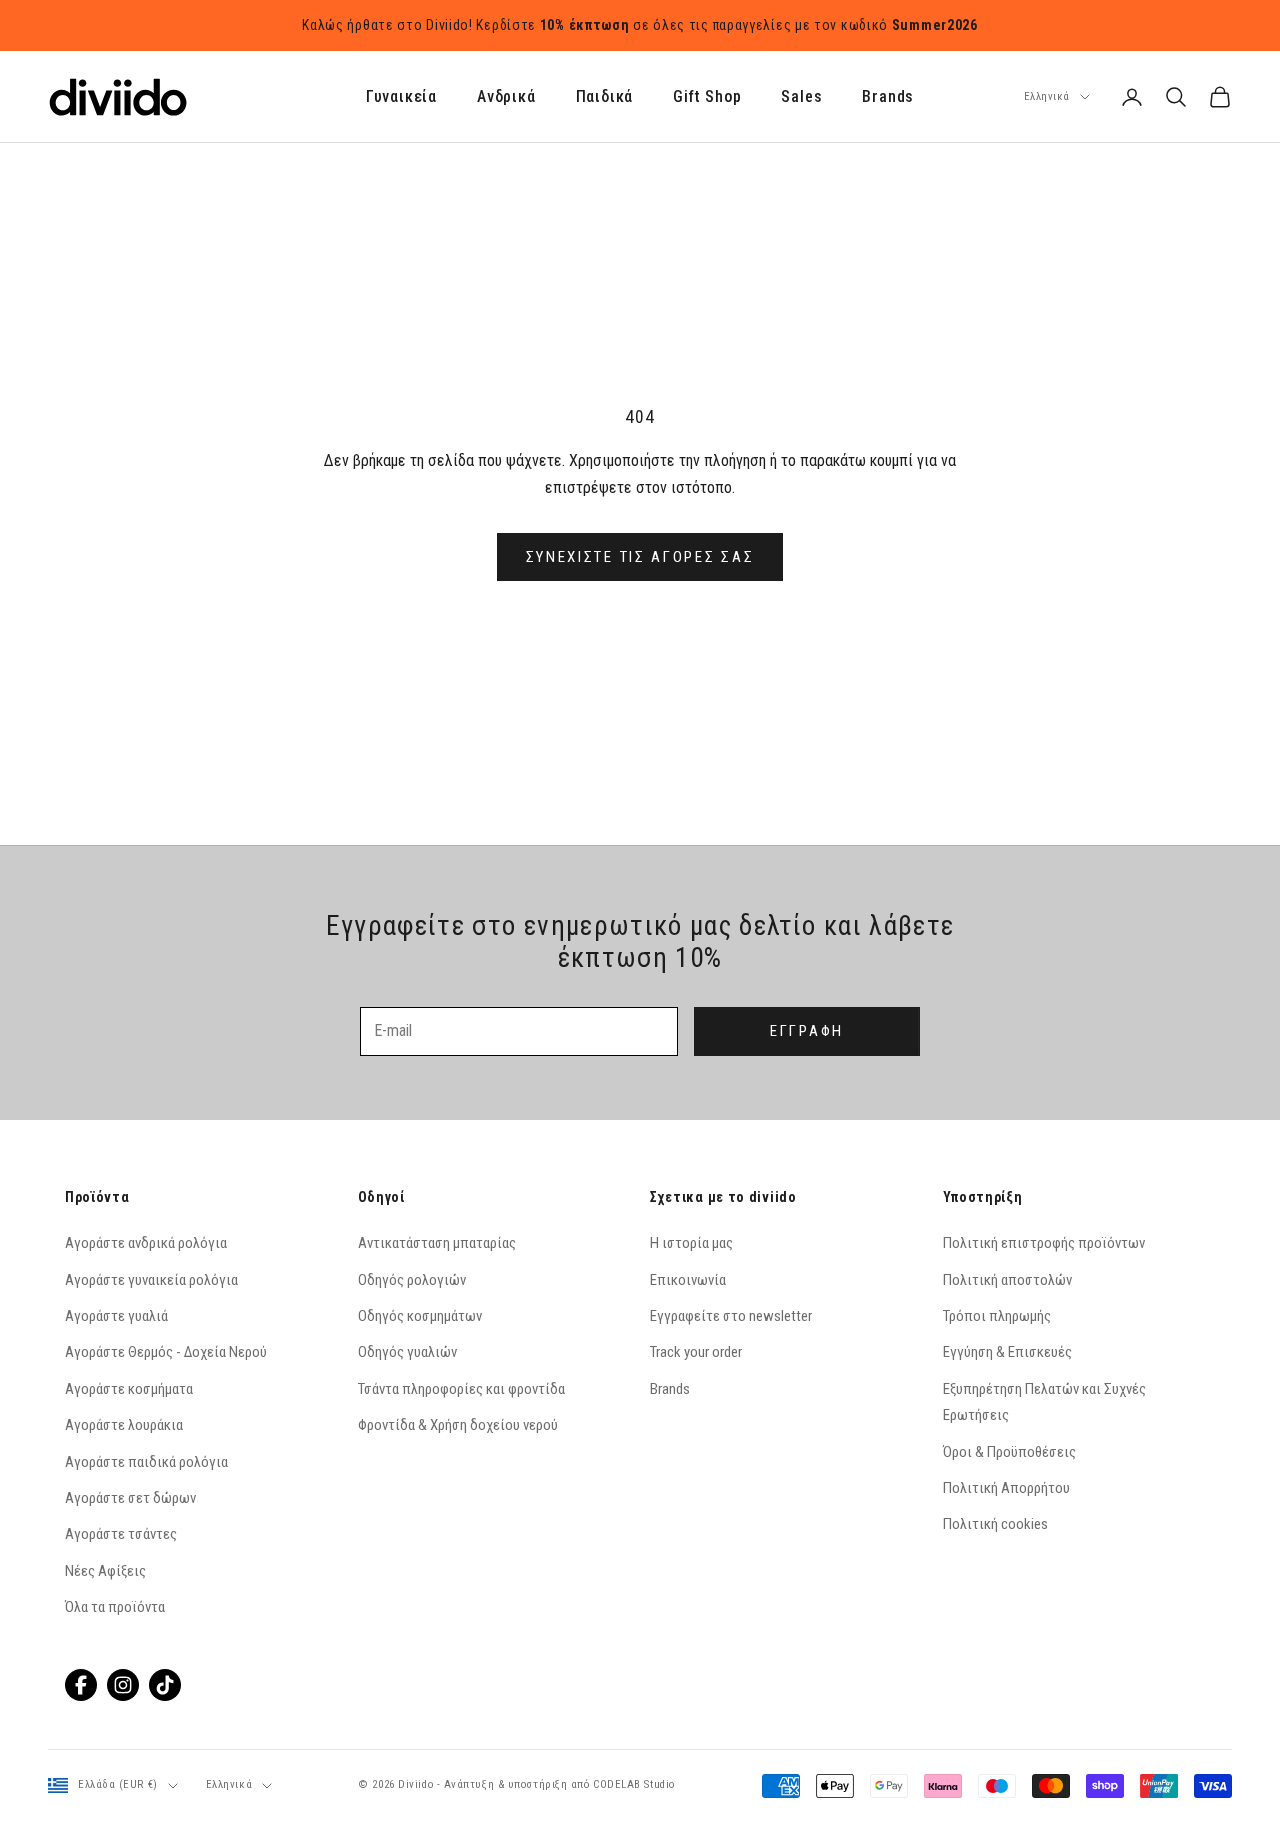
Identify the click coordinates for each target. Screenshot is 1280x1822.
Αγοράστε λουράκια (124, 1425)
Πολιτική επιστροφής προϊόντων (1044, 1243)
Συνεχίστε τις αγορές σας (640, 557)
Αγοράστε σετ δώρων (130, 1498)
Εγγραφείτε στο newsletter (731, 1316)
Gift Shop (707, 97)
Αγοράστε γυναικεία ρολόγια (151, 1280)
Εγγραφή (807, 1031)
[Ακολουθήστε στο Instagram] (123, 1685)
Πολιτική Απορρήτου (1006, 1488)
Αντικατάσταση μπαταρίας (437, 1243)
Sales (801, 97)
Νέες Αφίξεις (105, 1571)
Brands (888, 97)
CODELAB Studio (634, 1784)
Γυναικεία (401, 97)
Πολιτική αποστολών (1007, 1280)
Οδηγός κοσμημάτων (420, 1316)
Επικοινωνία (688, 1280)
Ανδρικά (506, 97)
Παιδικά (605, 97)
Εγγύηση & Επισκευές (1007, 1352)
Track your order (696, 1352)
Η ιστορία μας (691, 1243)
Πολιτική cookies (995, 1524)
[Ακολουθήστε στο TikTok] (165, 1685)
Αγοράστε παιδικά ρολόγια (146, 1462)
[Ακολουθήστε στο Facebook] (81, 1685)
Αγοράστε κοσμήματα (129, 1389)
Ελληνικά (1047, 96)
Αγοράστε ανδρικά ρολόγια (146, 1243)
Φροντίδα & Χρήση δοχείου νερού (458, 1425)
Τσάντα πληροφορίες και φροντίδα (461, 1389)
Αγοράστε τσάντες (121, 1534)
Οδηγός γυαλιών (407, 1352)
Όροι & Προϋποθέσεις (1009, 1452)
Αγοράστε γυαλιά (116, 1316)
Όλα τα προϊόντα (115, 1607)
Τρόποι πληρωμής (997, 1316)
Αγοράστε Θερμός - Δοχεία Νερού (166, 1352)
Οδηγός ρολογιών (412, 1280)
